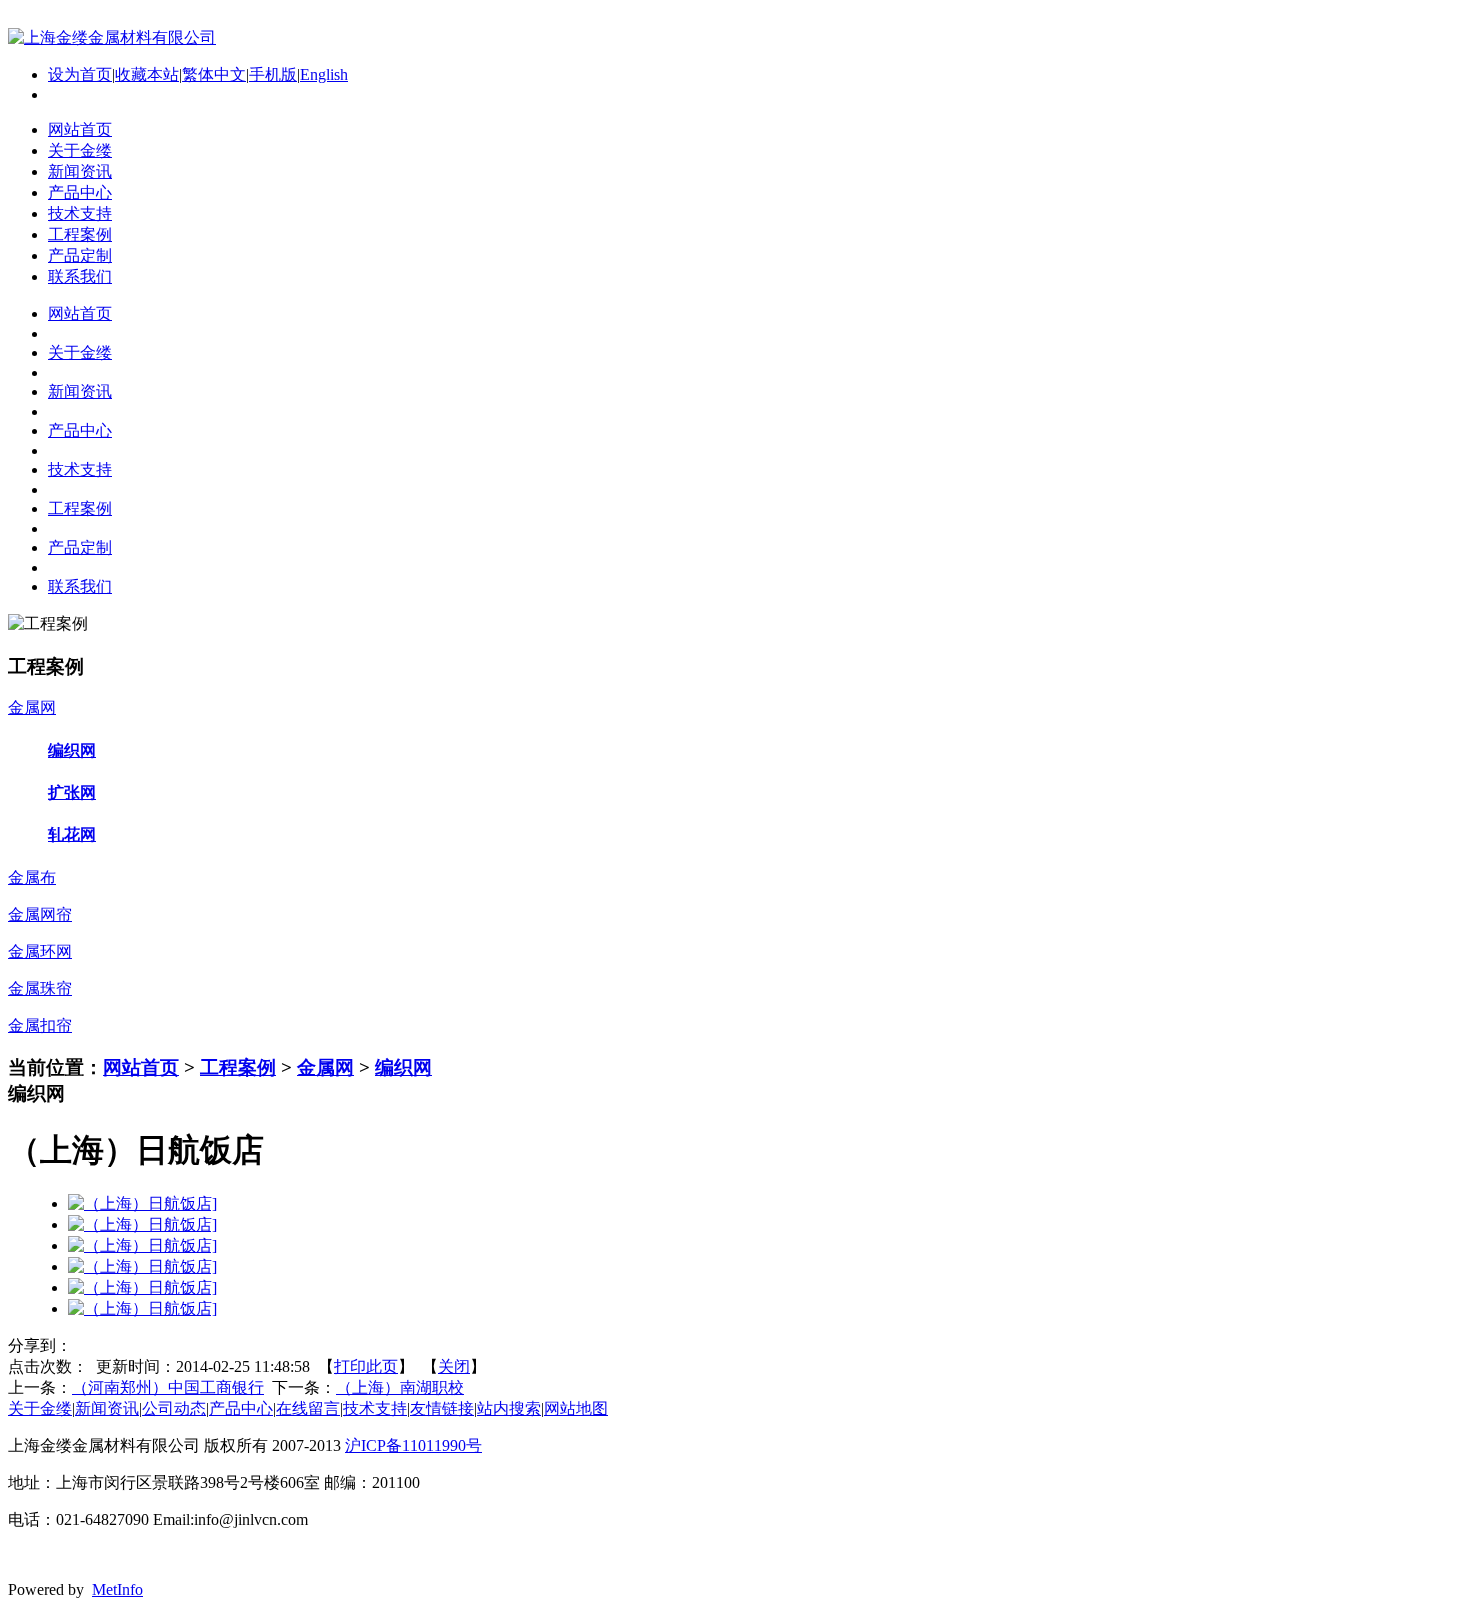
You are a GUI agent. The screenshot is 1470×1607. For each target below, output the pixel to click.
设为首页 (80, 74)
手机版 (273, 74)
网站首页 (141, 1067)
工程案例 (238, 1067)
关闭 (454, 1366)
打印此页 (366, 1366)
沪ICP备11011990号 (413, 1445)
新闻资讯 (107, 1408)
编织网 (403, 1067)
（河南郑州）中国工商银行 (168, 1387)
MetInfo (117, 1589)
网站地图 (576, 1408)
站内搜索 (509, 1408)
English (324, 74)
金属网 (325, 1067)
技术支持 (375, 1408)
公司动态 (174, 1408)
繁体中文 (214, 74)
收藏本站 (147, 74)
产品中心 (241, 1408)
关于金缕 (40, 1408)
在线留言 (308, 1408)
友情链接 (442, 1408)
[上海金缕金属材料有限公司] (112, 37)
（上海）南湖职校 (400, 1387)
